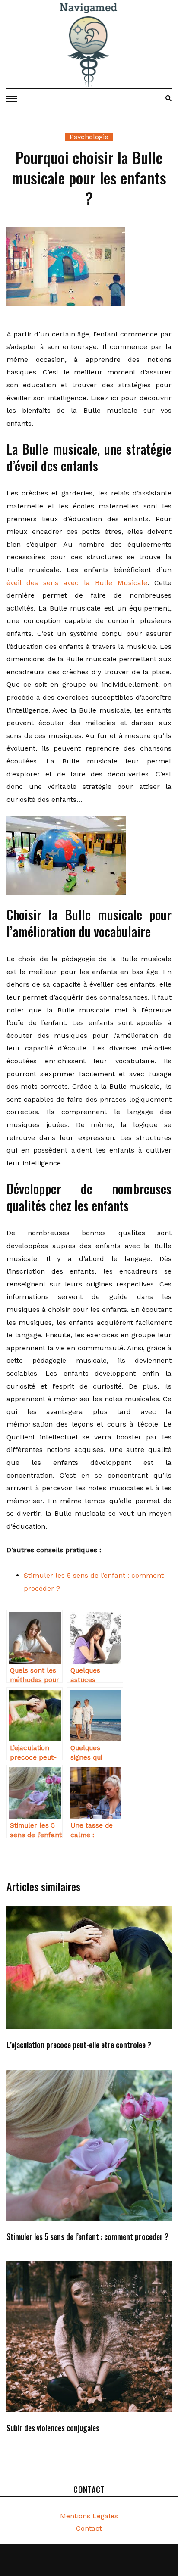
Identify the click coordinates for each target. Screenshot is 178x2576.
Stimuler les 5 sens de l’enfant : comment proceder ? (87, 2236)
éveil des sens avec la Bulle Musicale (77, 583)
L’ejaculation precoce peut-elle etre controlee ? (79, 2045)
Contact (89, 2528)
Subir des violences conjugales (53, 2428)
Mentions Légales (89, 2516)
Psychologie (89, 137)
